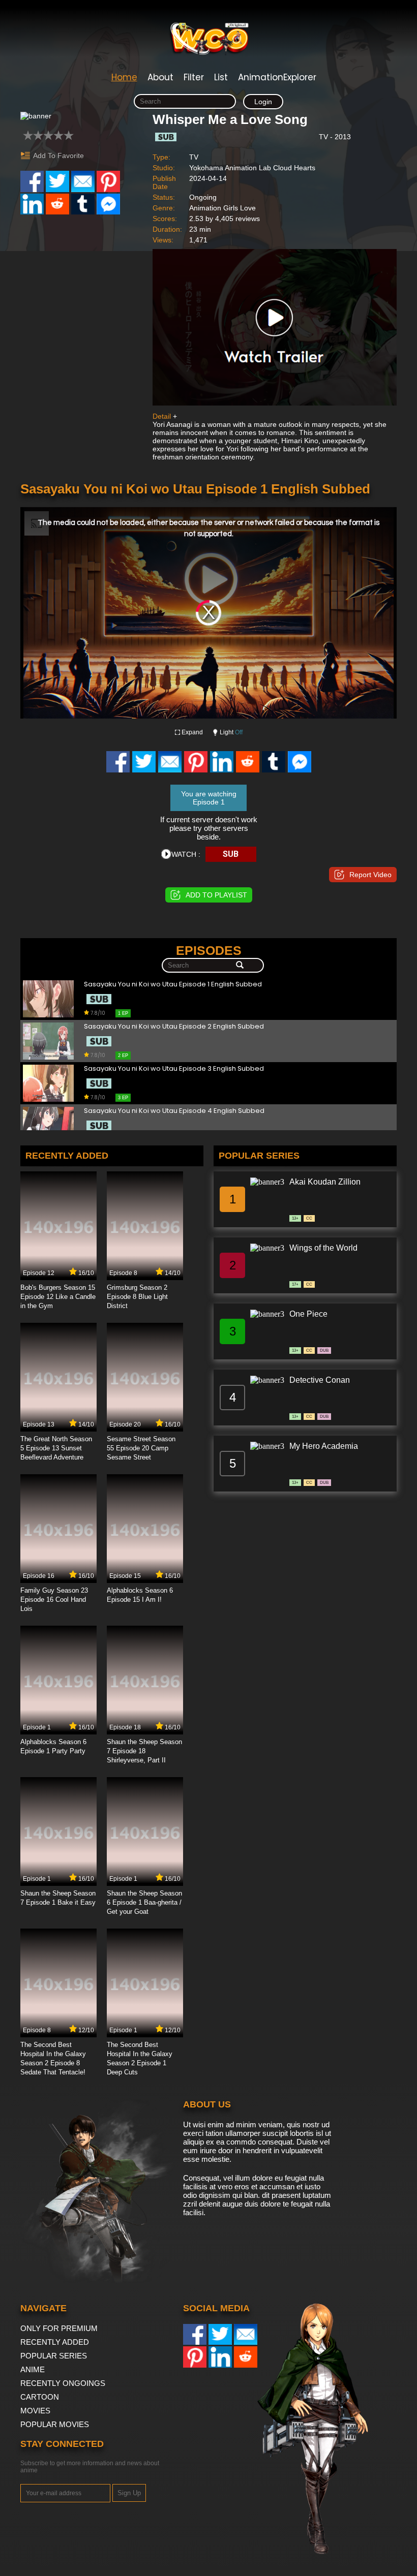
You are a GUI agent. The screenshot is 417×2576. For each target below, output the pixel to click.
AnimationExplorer (277, 77)
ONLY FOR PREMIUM (59, 2328)
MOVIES (35, 2411)
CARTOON (40, 2397)
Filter (194, 77)
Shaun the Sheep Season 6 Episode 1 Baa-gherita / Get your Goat (144, 1902)
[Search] (240, 966)
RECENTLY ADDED (55, 2342)
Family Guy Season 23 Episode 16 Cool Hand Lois (54, 1600)
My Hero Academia (324, 1446)
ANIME (33, 2369)
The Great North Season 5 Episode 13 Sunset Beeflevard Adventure (56, 1448)
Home (124, 77)
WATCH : (186, 854)
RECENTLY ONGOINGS (63, 2383)
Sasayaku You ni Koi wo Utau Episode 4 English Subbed (174, 1111)
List (221, 77)
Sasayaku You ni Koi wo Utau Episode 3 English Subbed (174, 1069)
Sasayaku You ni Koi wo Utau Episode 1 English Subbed (173, 985)
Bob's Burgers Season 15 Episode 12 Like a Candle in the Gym (58, 1297)
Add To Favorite (58, 156)
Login (263, 102)
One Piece (308, 1314)
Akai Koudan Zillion (325, 1182)
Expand (192, 732)
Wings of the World (323, 1248)
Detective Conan (320, 1380)
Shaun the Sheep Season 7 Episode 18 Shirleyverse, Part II (144, 1751)
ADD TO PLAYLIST (216, 895)
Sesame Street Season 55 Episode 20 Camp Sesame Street (141, 1448)
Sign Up (129, 2493)
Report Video (370, 875)
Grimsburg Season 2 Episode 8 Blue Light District (137, 1297)
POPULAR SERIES (54, 2356)
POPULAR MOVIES (55, 2424)
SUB (231, 854)
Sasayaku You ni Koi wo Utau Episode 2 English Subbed (174, 1027)
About (160, 77)
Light (231, 732)
